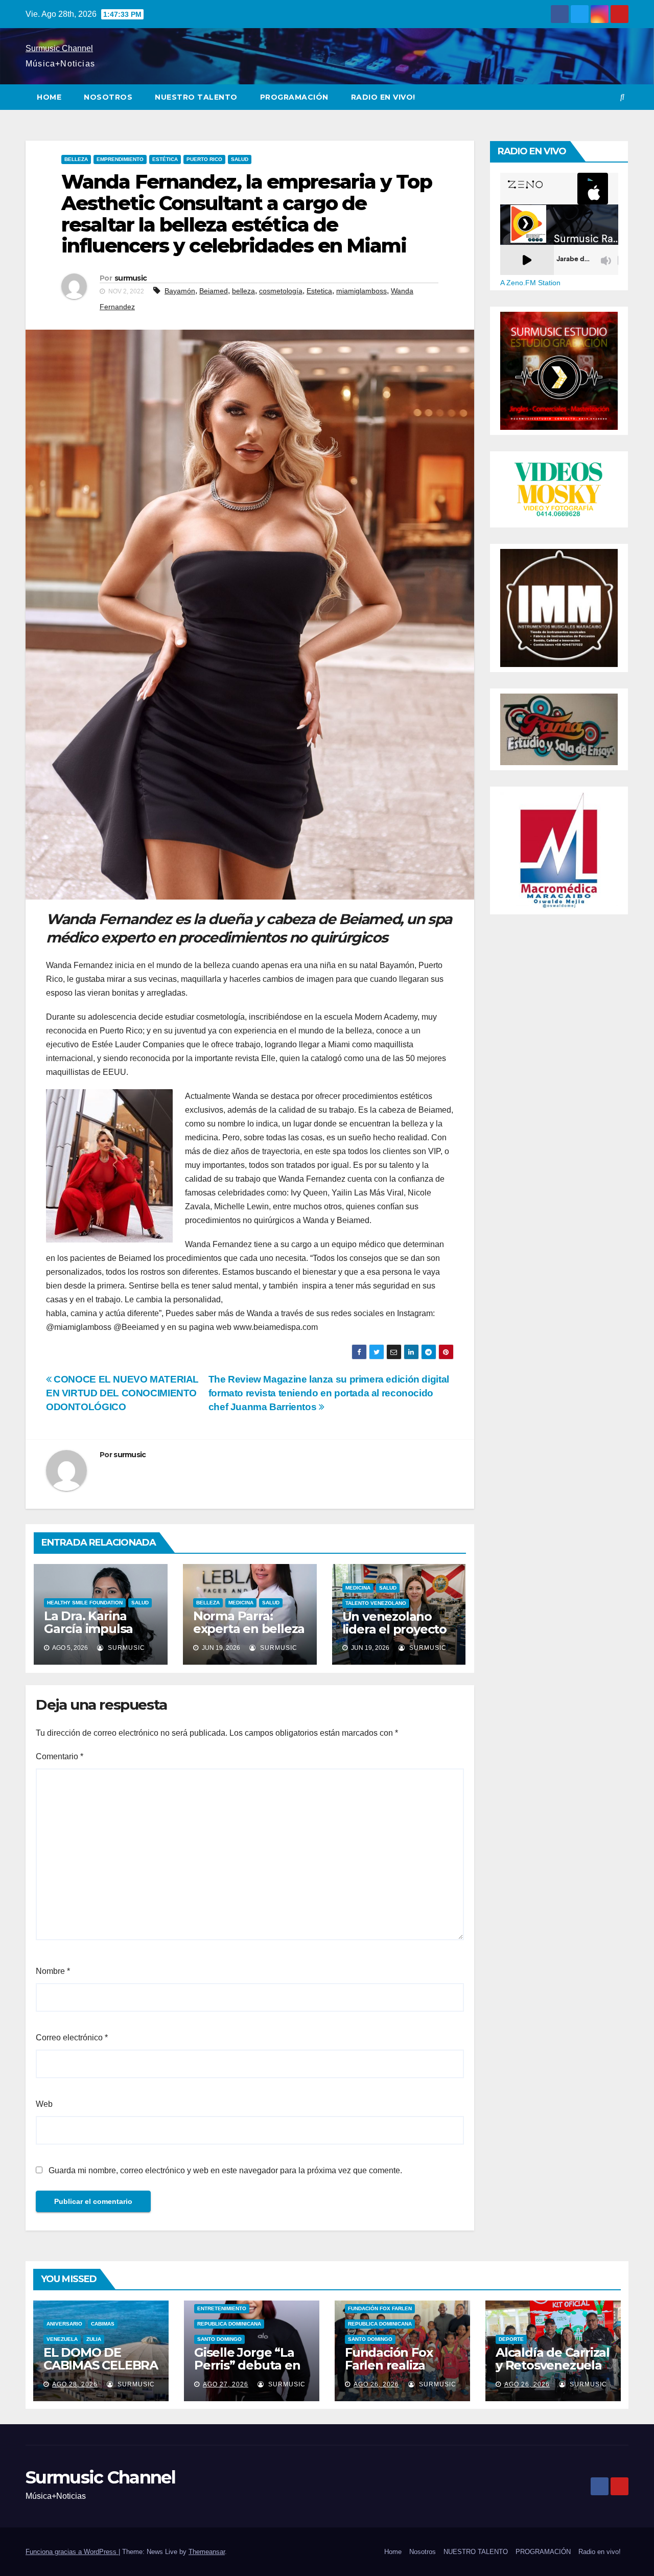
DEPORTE (511, 2339)
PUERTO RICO (204, 159)
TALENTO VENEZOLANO (376, 1603)
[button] (622, 97)
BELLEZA (76, 159)
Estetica (319, 291)
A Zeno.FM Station (530, 283)
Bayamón (180, 291)
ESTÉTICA (165, 159)
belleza (243, 291)
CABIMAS (103, 2324)
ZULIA (94, 2339)
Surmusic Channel (59, 48)
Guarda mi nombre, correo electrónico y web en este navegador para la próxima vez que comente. (225, 2170)
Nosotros (108, 97)
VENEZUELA (62, 2339)
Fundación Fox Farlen (380, 2308)
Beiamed (214, 291)
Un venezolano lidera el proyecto (394, 1623)
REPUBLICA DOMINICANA (229, 2324)
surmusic (131, 278)
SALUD (240, 159)
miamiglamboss (361, 291)
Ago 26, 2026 (376, 2384)
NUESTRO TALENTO (196, 97)
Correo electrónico (72, 2038)
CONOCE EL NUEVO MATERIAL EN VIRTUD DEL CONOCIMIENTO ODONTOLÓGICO (122, 1393)
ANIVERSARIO (64, 2324)
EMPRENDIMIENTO (120, 159)
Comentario (60, 1756)
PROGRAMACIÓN (294, 97)
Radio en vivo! (383, 97)
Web (44, 2104)
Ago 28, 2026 (75, 2384)
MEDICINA (241, 1603)
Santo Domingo (219, 2339)
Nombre (53, 1971)
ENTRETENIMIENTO (222, 2308)
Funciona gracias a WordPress (72, 2552)
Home (49, 97)
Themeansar (207, 2552)
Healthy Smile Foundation (85, 1603)
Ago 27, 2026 (226, 2384)
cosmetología (281, 291)
